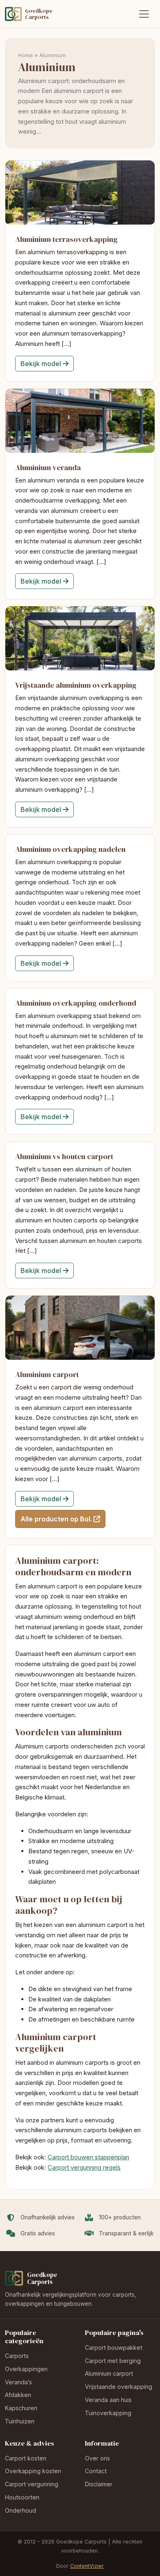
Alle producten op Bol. (56, 1519)
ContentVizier (87, 2566)
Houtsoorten (22, 2497)
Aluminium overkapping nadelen (70, 849)
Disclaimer (99, 2484)
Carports (17, 2356)
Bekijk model (41, 364)
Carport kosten (26, 2458)
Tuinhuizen (20, 2421)
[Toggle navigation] (144, 14)
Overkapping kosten (33, 2471)
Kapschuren (21, 2408)
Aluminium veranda (48, 467)
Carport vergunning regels (84, 2167)
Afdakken (18, 2395)
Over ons (97, 2458)
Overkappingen (26, 2369)
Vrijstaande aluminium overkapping (76, 685)
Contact (96, 2471)
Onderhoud (21, 2510)
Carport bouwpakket (114, 2348)
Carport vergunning (32, 2484)
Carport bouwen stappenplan (88, 2157)
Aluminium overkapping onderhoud (76, 1003)
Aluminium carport (47, 1374)
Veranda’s (18, 2382)
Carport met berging (113, 2361)
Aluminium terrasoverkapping (66, 239)
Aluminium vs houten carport (64, 1156)
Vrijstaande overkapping (119, 2387)
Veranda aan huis (108, 2400)
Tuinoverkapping (108, 2413)
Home (25, 55)
